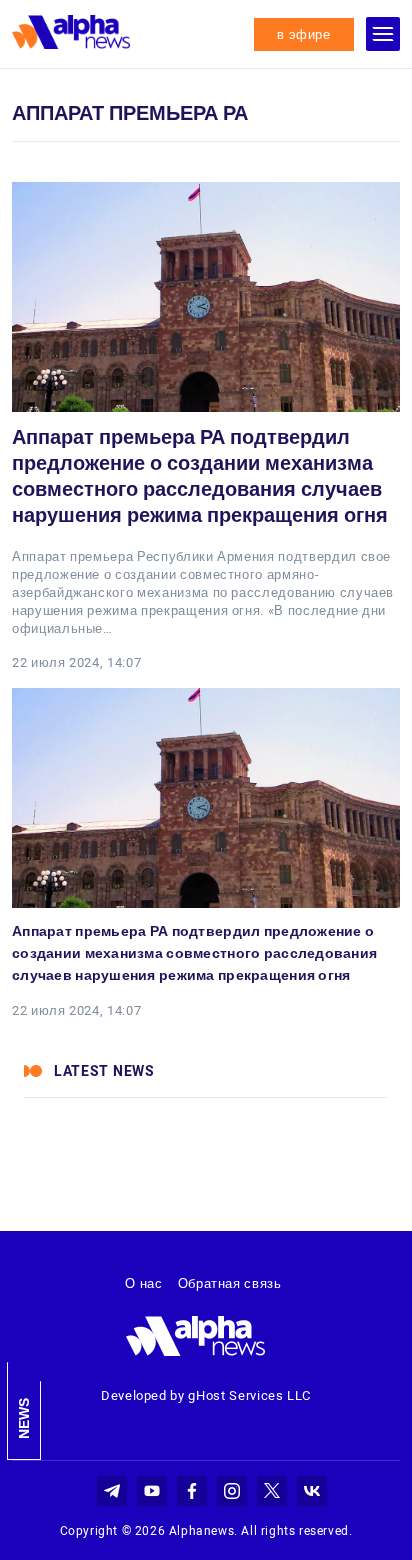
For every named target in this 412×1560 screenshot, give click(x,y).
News (24, 1418)
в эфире (304, 34)
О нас (143, 1283)
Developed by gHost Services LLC (206, 1395)
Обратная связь (230, 1283)
